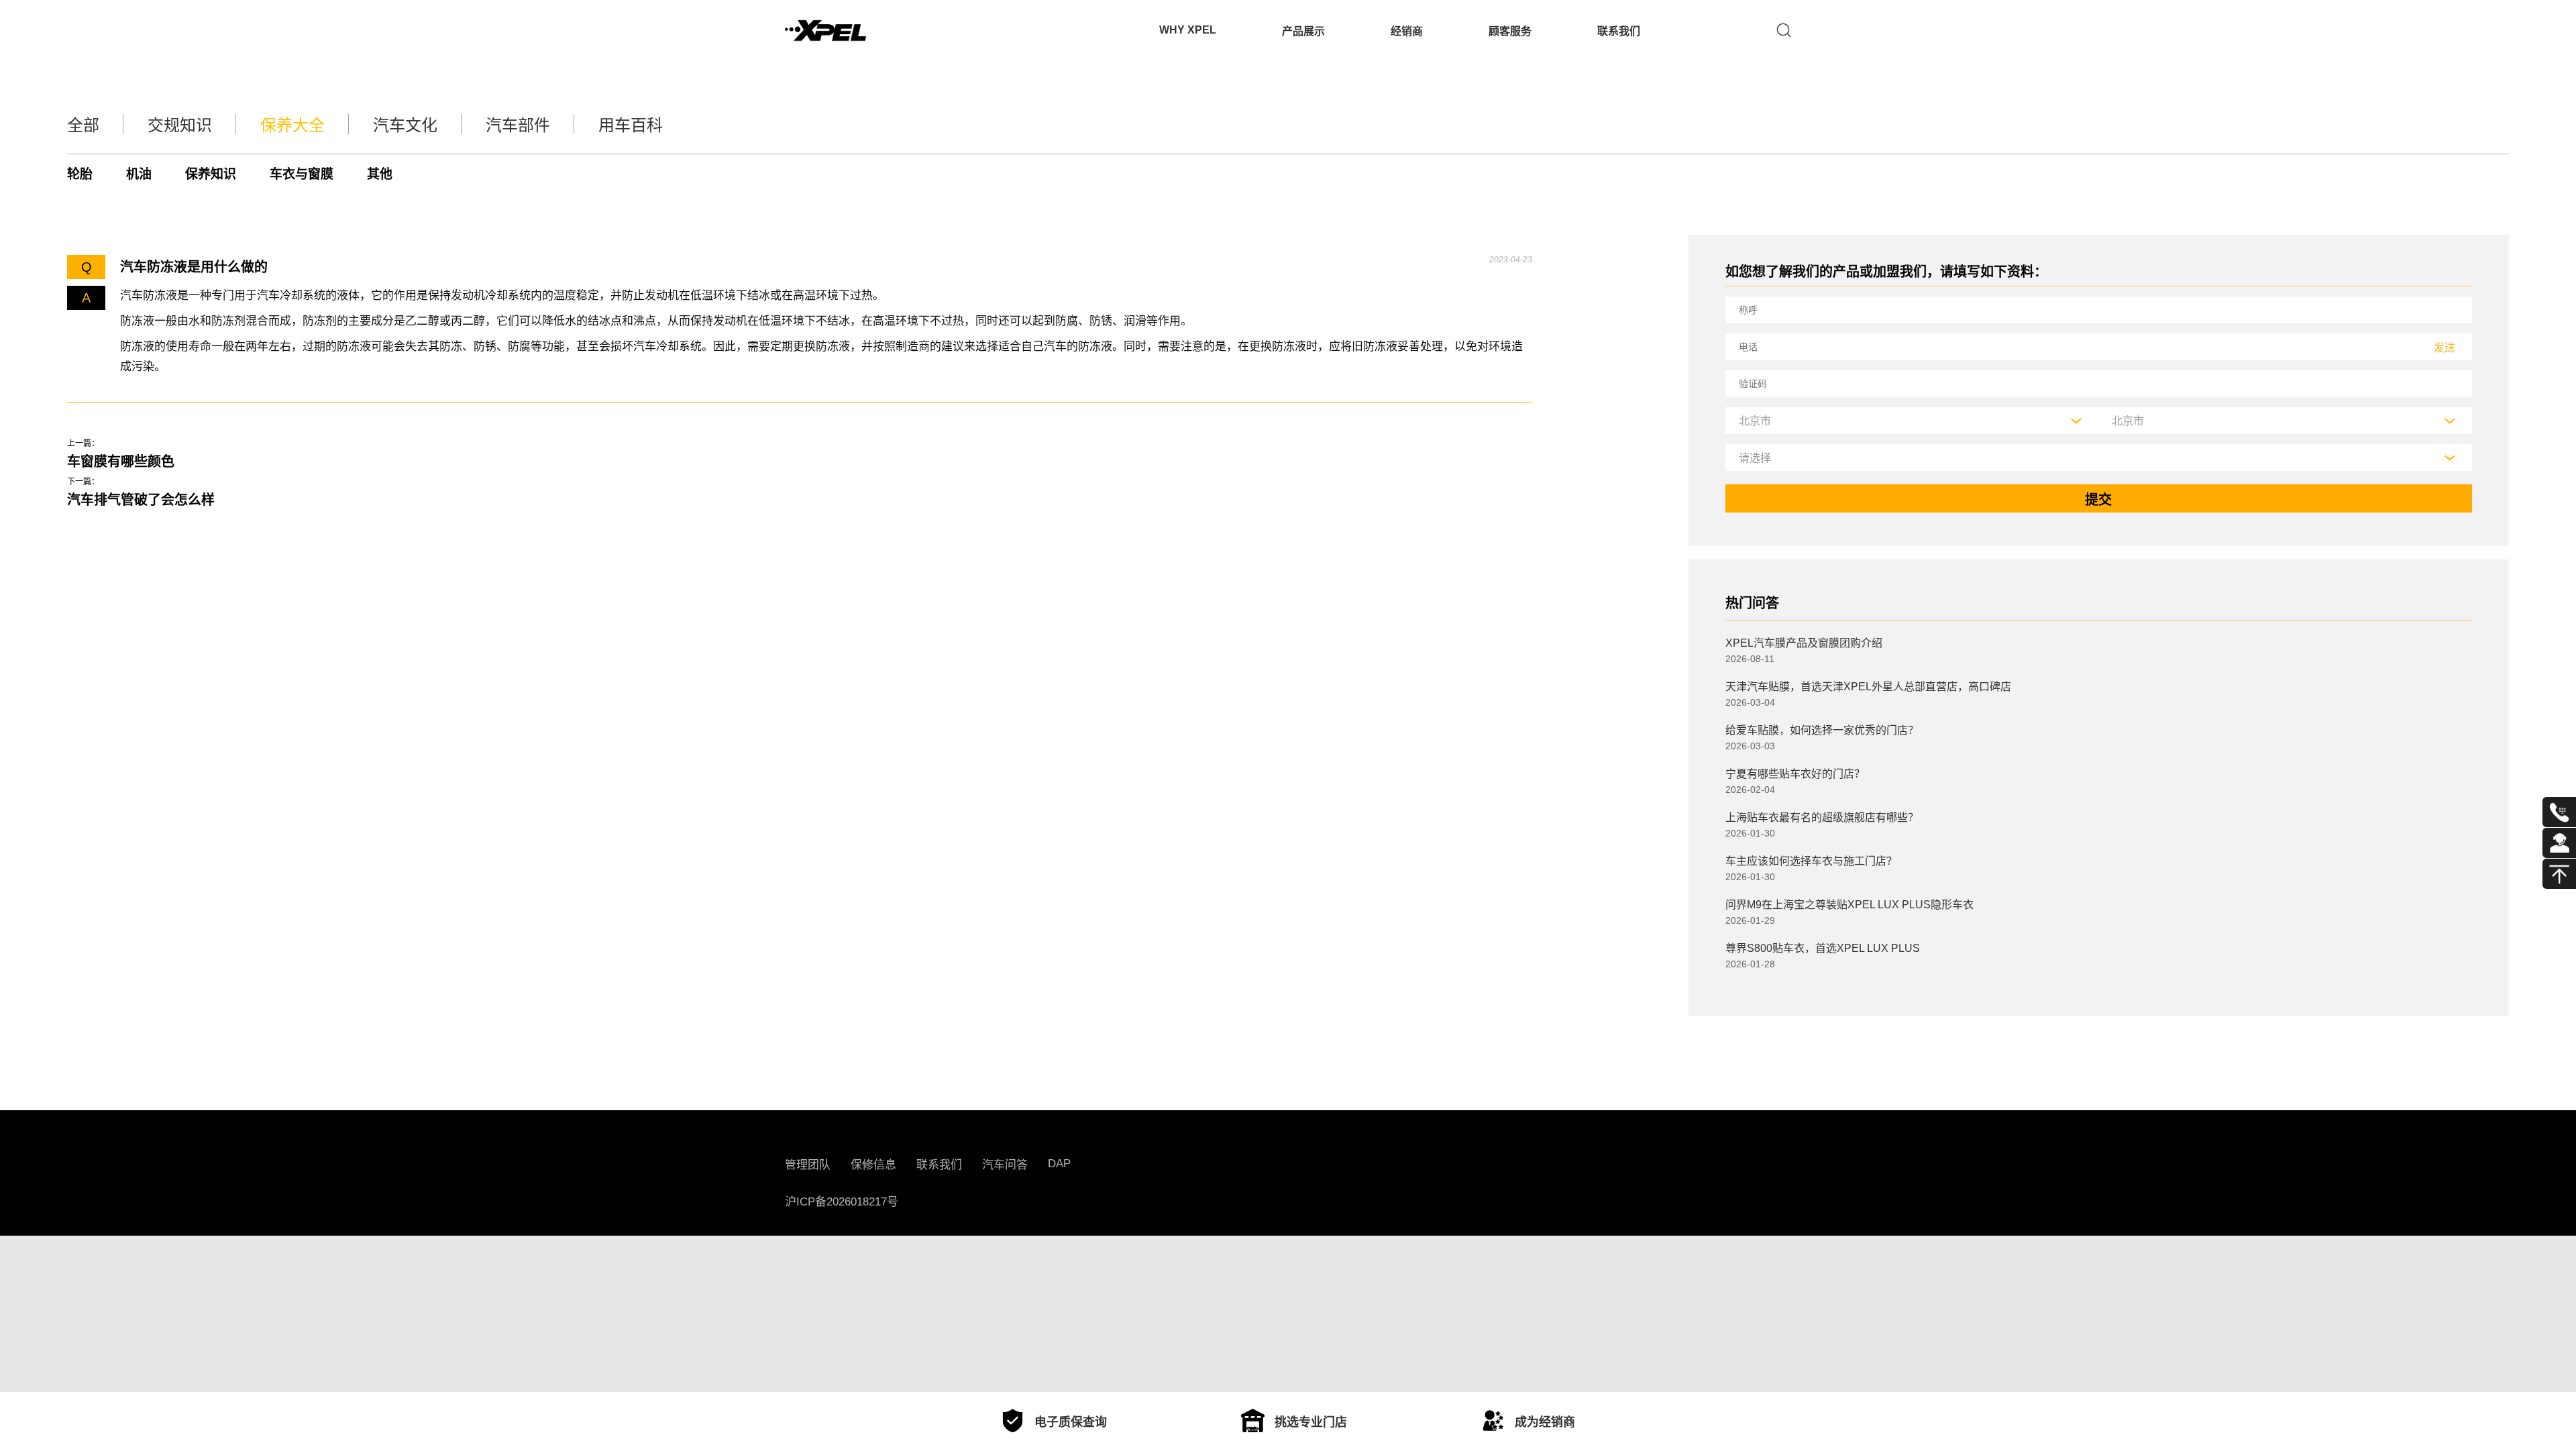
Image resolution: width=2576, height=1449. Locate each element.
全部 (83, 125)
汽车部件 (518, 125)
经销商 (1407, 31)
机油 (139, 174)
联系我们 (1619, 31)
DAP (1059, 1164)
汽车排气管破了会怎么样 (141, 500)
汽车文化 (405, 125)
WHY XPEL (1188, 30)
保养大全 (292, 125)
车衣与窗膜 (302, 174)
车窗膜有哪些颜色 (121, 462)
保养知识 (211, 174)
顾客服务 (1510, 31)
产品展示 (1303, 31)
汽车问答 (1005, 1165)
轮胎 (80, 174)
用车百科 (631, 125)
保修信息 (873, 1165)
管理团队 (808, 1165)
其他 (380, 174)
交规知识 (180, 125)
